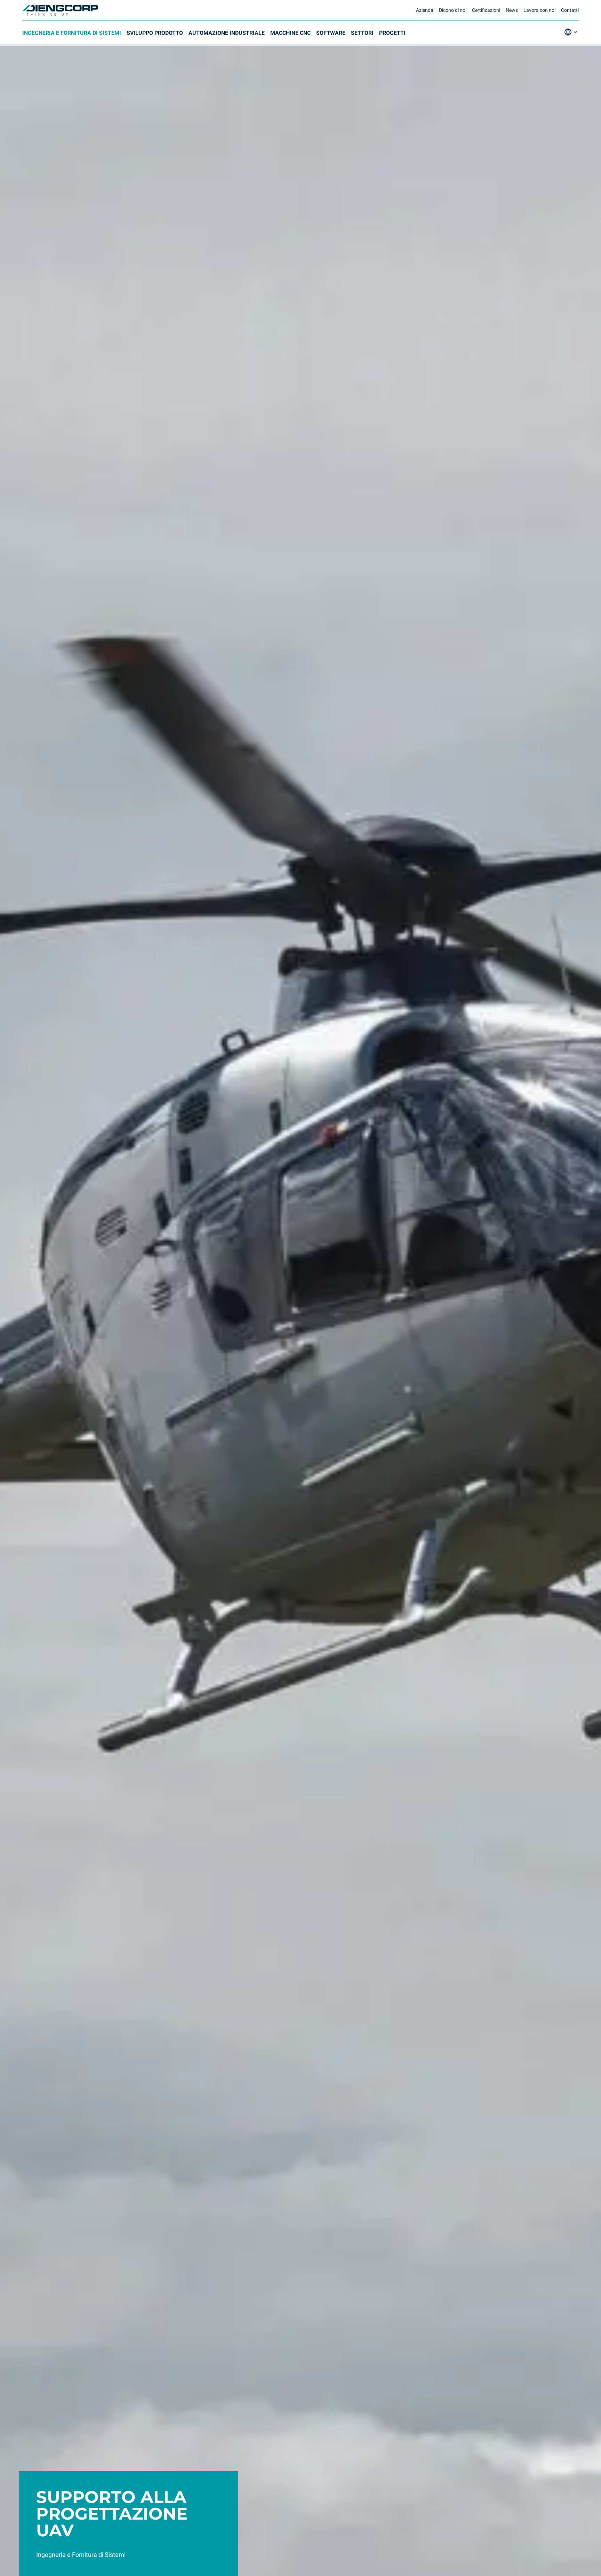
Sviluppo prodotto (155, 33)
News (512, 10)
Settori (362, 33)
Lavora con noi (539, 10)
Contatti (570, 10)
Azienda (425, 10)
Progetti (392, 33)
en (569, 52)
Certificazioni (486, 10)
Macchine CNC (290, 33)
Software (331, 33)
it (568, 42)
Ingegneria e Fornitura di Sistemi (72, 33)
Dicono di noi (453, 10)
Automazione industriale (227, 33)
